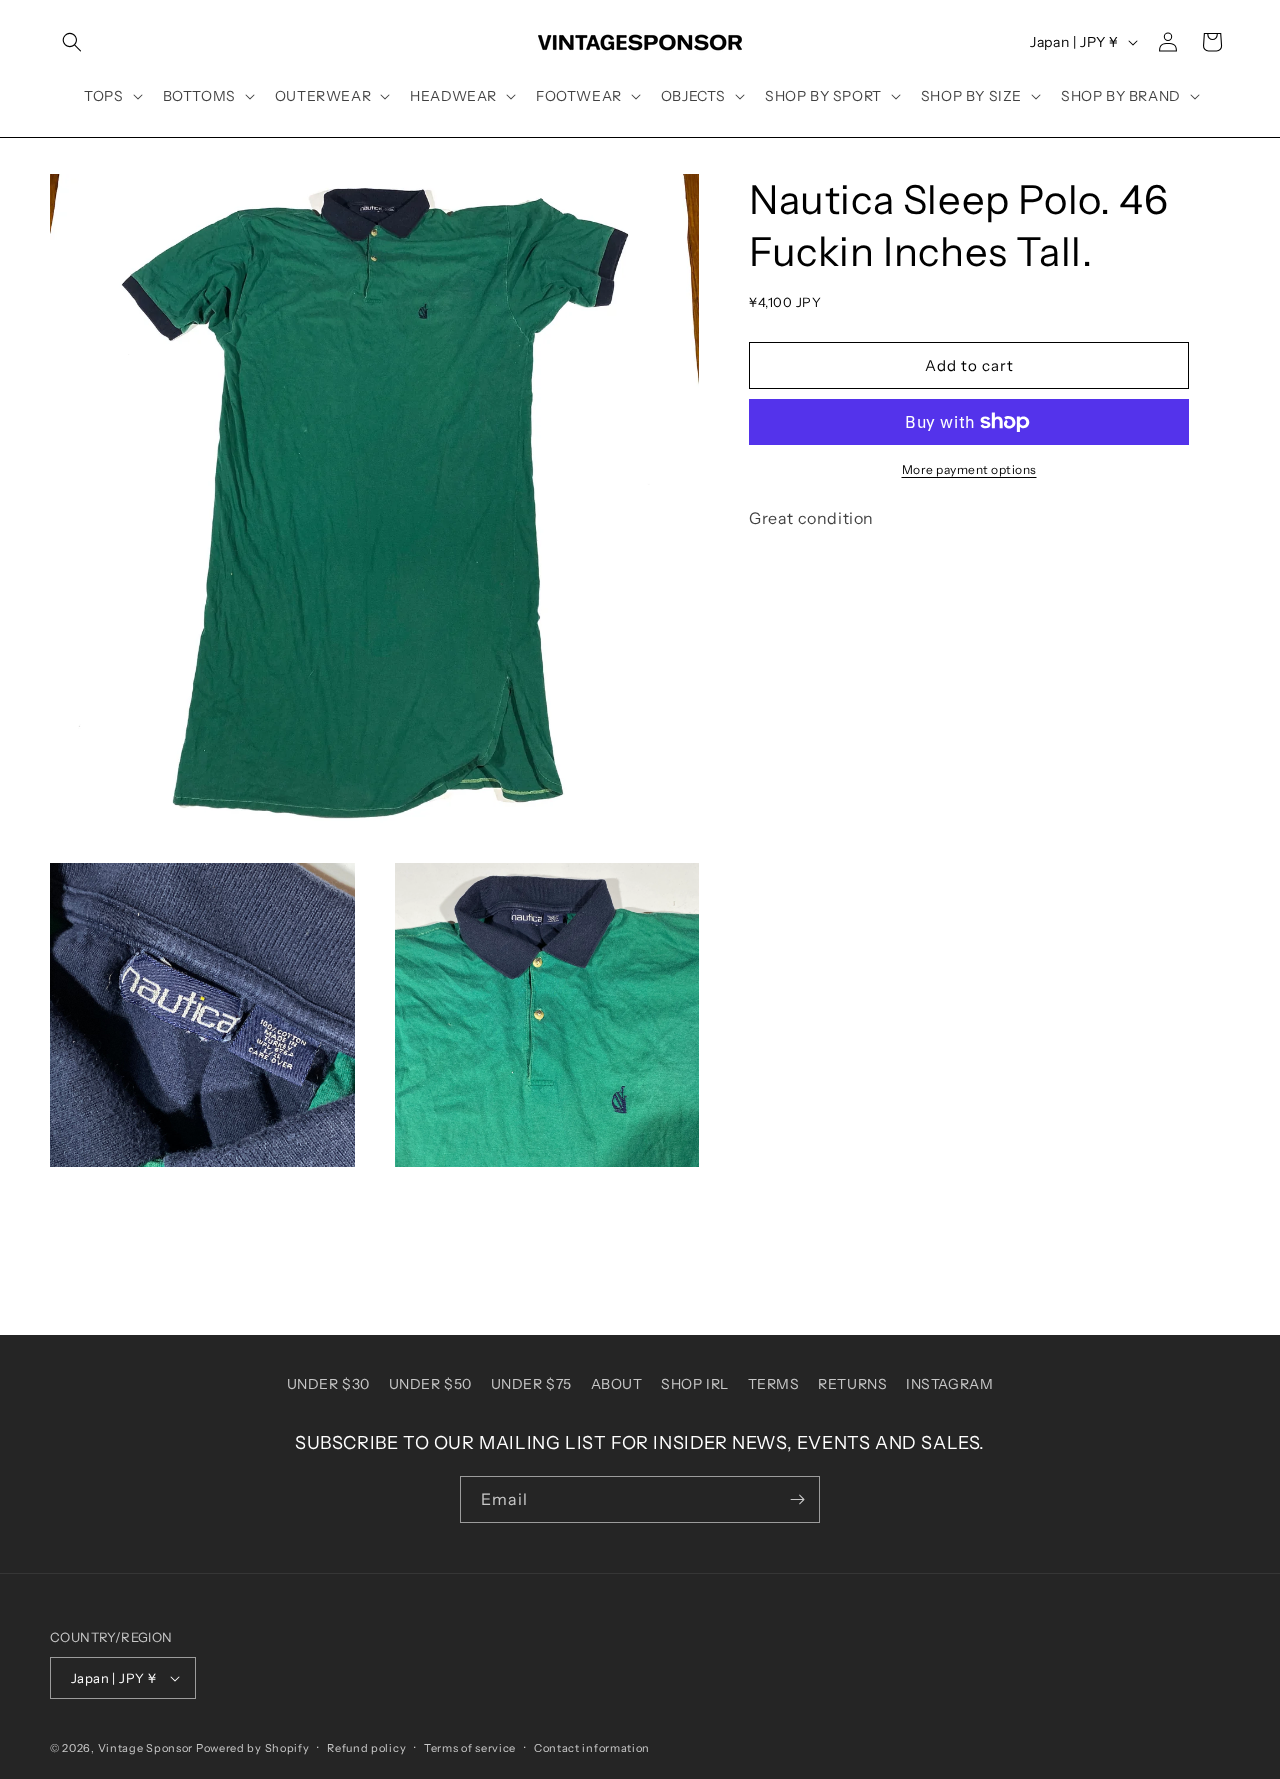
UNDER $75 (531, 1384)
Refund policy (366, 1748)
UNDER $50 (430, 1384)
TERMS (774, 1384)
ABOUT (617, 1384)
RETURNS (852, 1384)
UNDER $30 (328, 1384)
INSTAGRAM (949, 1384)
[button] (72, 42)
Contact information (592, 1748)
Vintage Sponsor (146, 1748)
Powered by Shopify (253, 1748)
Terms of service (470, 1748)
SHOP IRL (695, 1384)
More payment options (969, 469)
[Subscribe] (797, 1499)
